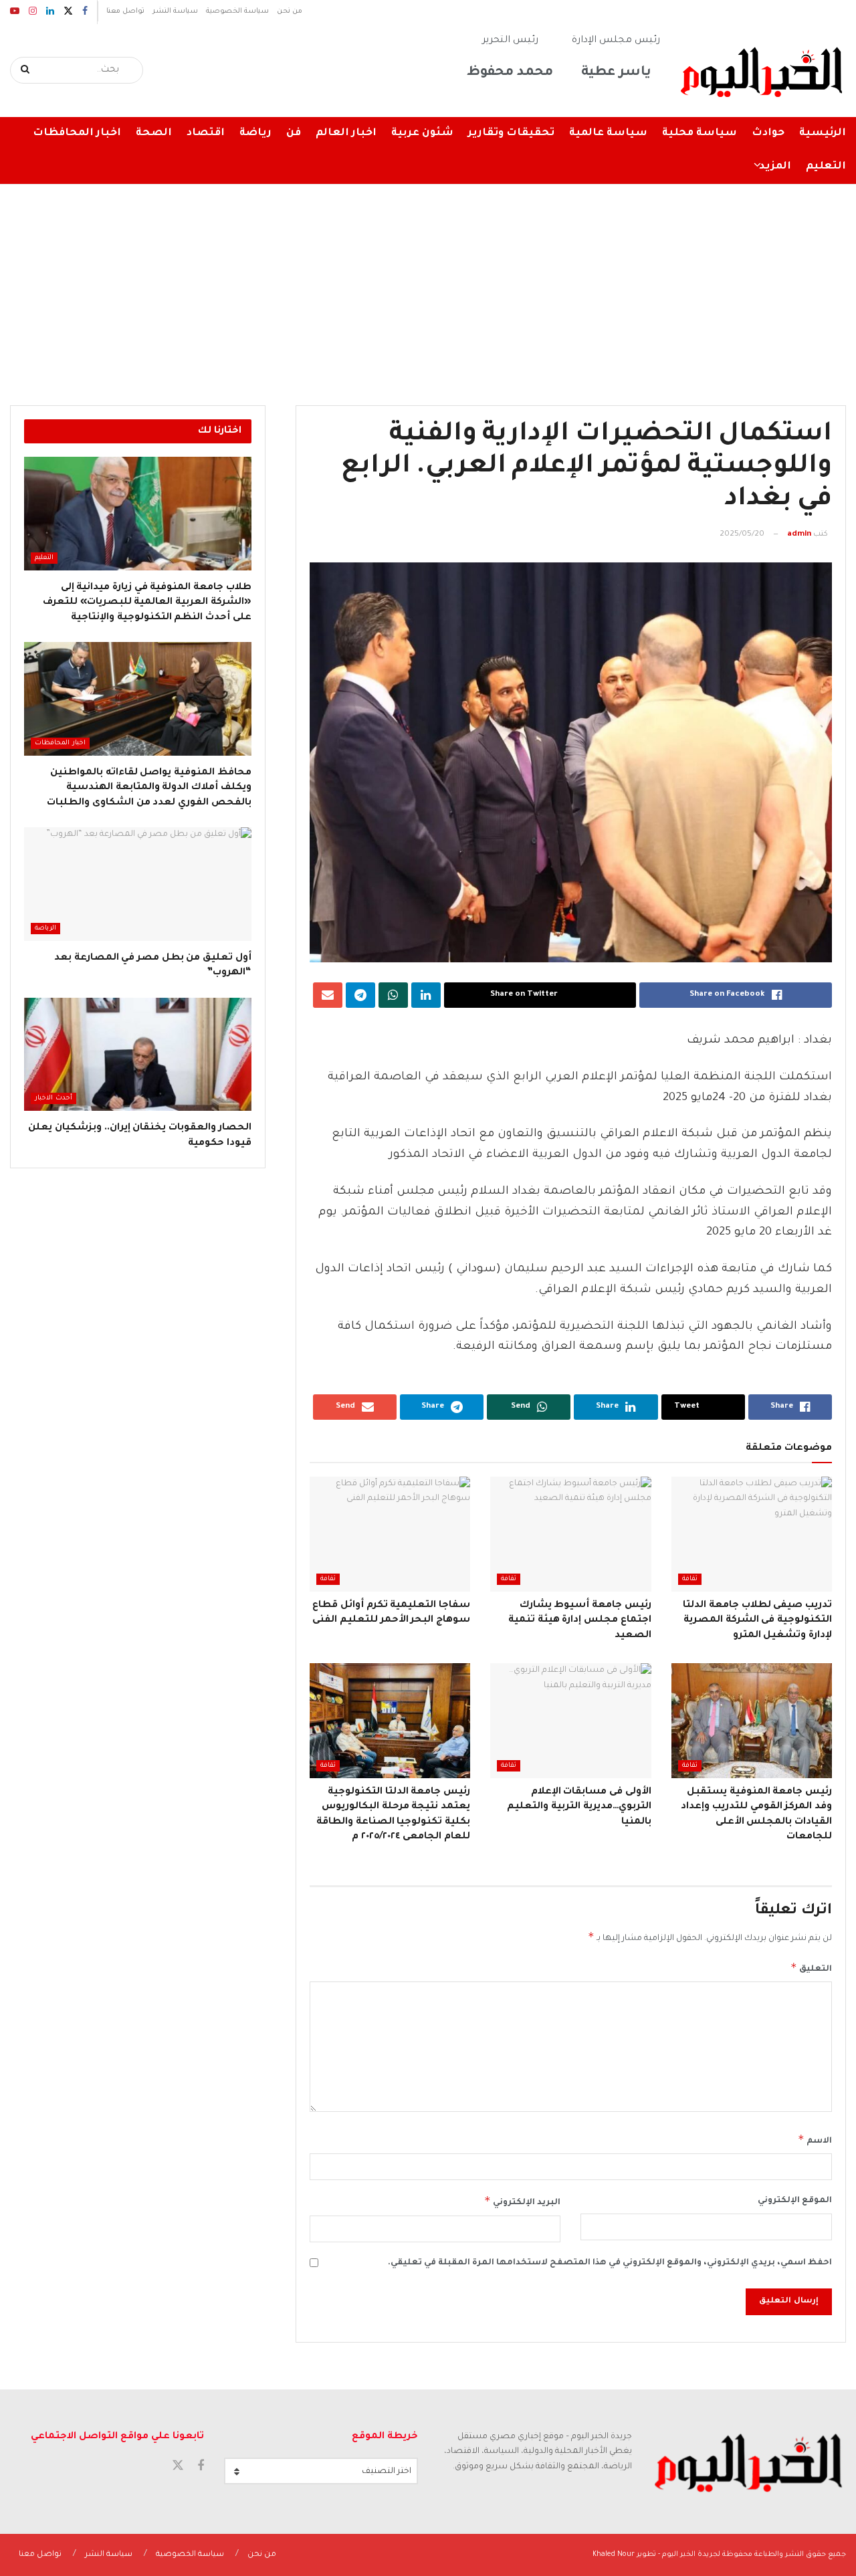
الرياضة (45, 929)
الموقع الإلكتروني (795, 2201)
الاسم (815, 2139)
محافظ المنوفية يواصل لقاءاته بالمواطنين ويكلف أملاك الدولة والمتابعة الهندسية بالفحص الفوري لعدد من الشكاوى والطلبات (149, 788)
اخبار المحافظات (77, 133)
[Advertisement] (428, 285)
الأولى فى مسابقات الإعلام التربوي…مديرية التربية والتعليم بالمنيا (579, 1807)
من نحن (290, 11)
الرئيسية (823, 133)
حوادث (768, 133)
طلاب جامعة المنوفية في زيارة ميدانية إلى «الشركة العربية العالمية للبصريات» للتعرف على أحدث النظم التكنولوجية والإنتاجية (147, 603)
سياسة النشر (175, 11)
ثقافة (690, 1579)
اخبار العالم (346, 133)
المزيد (775, 167)
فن (294, 133)
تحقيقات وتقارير (511, 133)
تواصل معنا (125, 11)
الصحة (154, 133)
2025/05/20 (742, 535)
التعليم (826, 167)
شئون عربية (422, 133)
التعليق (811, 1967)
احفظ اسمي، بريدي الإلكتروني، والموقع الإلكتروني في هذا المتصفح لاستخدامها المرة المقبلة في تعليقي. (610, 2263)
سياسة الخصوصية (237, 11)
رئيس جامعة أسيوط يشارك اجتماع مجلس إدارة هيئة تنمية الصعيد (580, 1621)
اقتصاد (206, 133)
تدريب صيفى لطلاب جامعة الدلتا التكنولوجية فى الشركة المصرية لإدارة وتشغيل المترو (757, 1621)
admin (799, 535)
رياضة (255, 133)
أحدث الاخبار (53, 1098)
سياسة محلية (700, 133)
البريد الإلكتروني (522, 2201)
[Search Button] (26, 70)
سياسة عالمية (608, 133)
